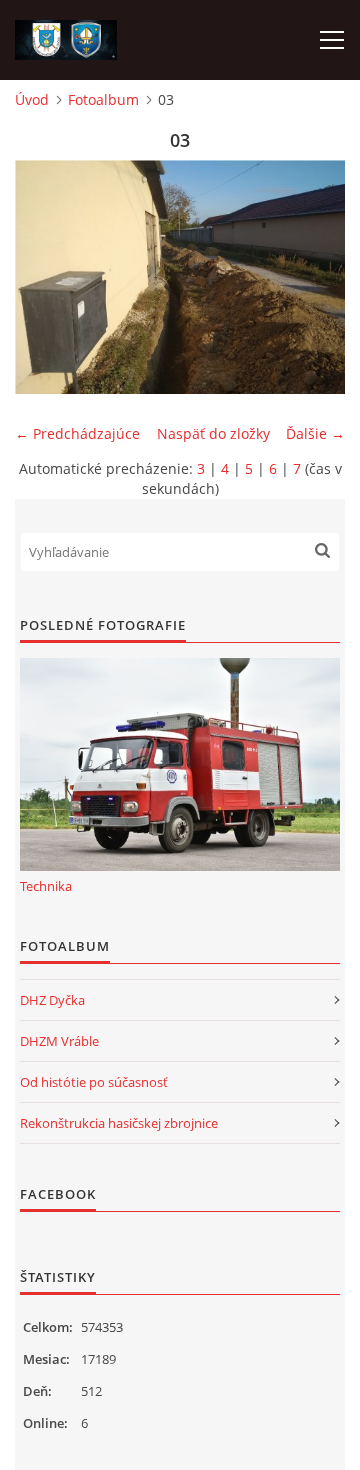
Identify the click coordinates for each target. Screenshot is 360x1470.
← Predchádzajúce (77, 433)
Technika (46, 886)
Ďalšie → (315, 433)
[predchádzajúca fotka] (47, 277)
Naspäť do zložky (213, 433)
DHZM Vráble (59, 1041)
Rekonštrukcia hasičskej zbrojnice (119, 1123)
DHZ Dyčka (52, 1000)
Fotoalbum (103, 99)
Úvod (32, 99)
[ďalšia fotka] (312, 277)
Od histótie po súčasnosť (94, 1082)
